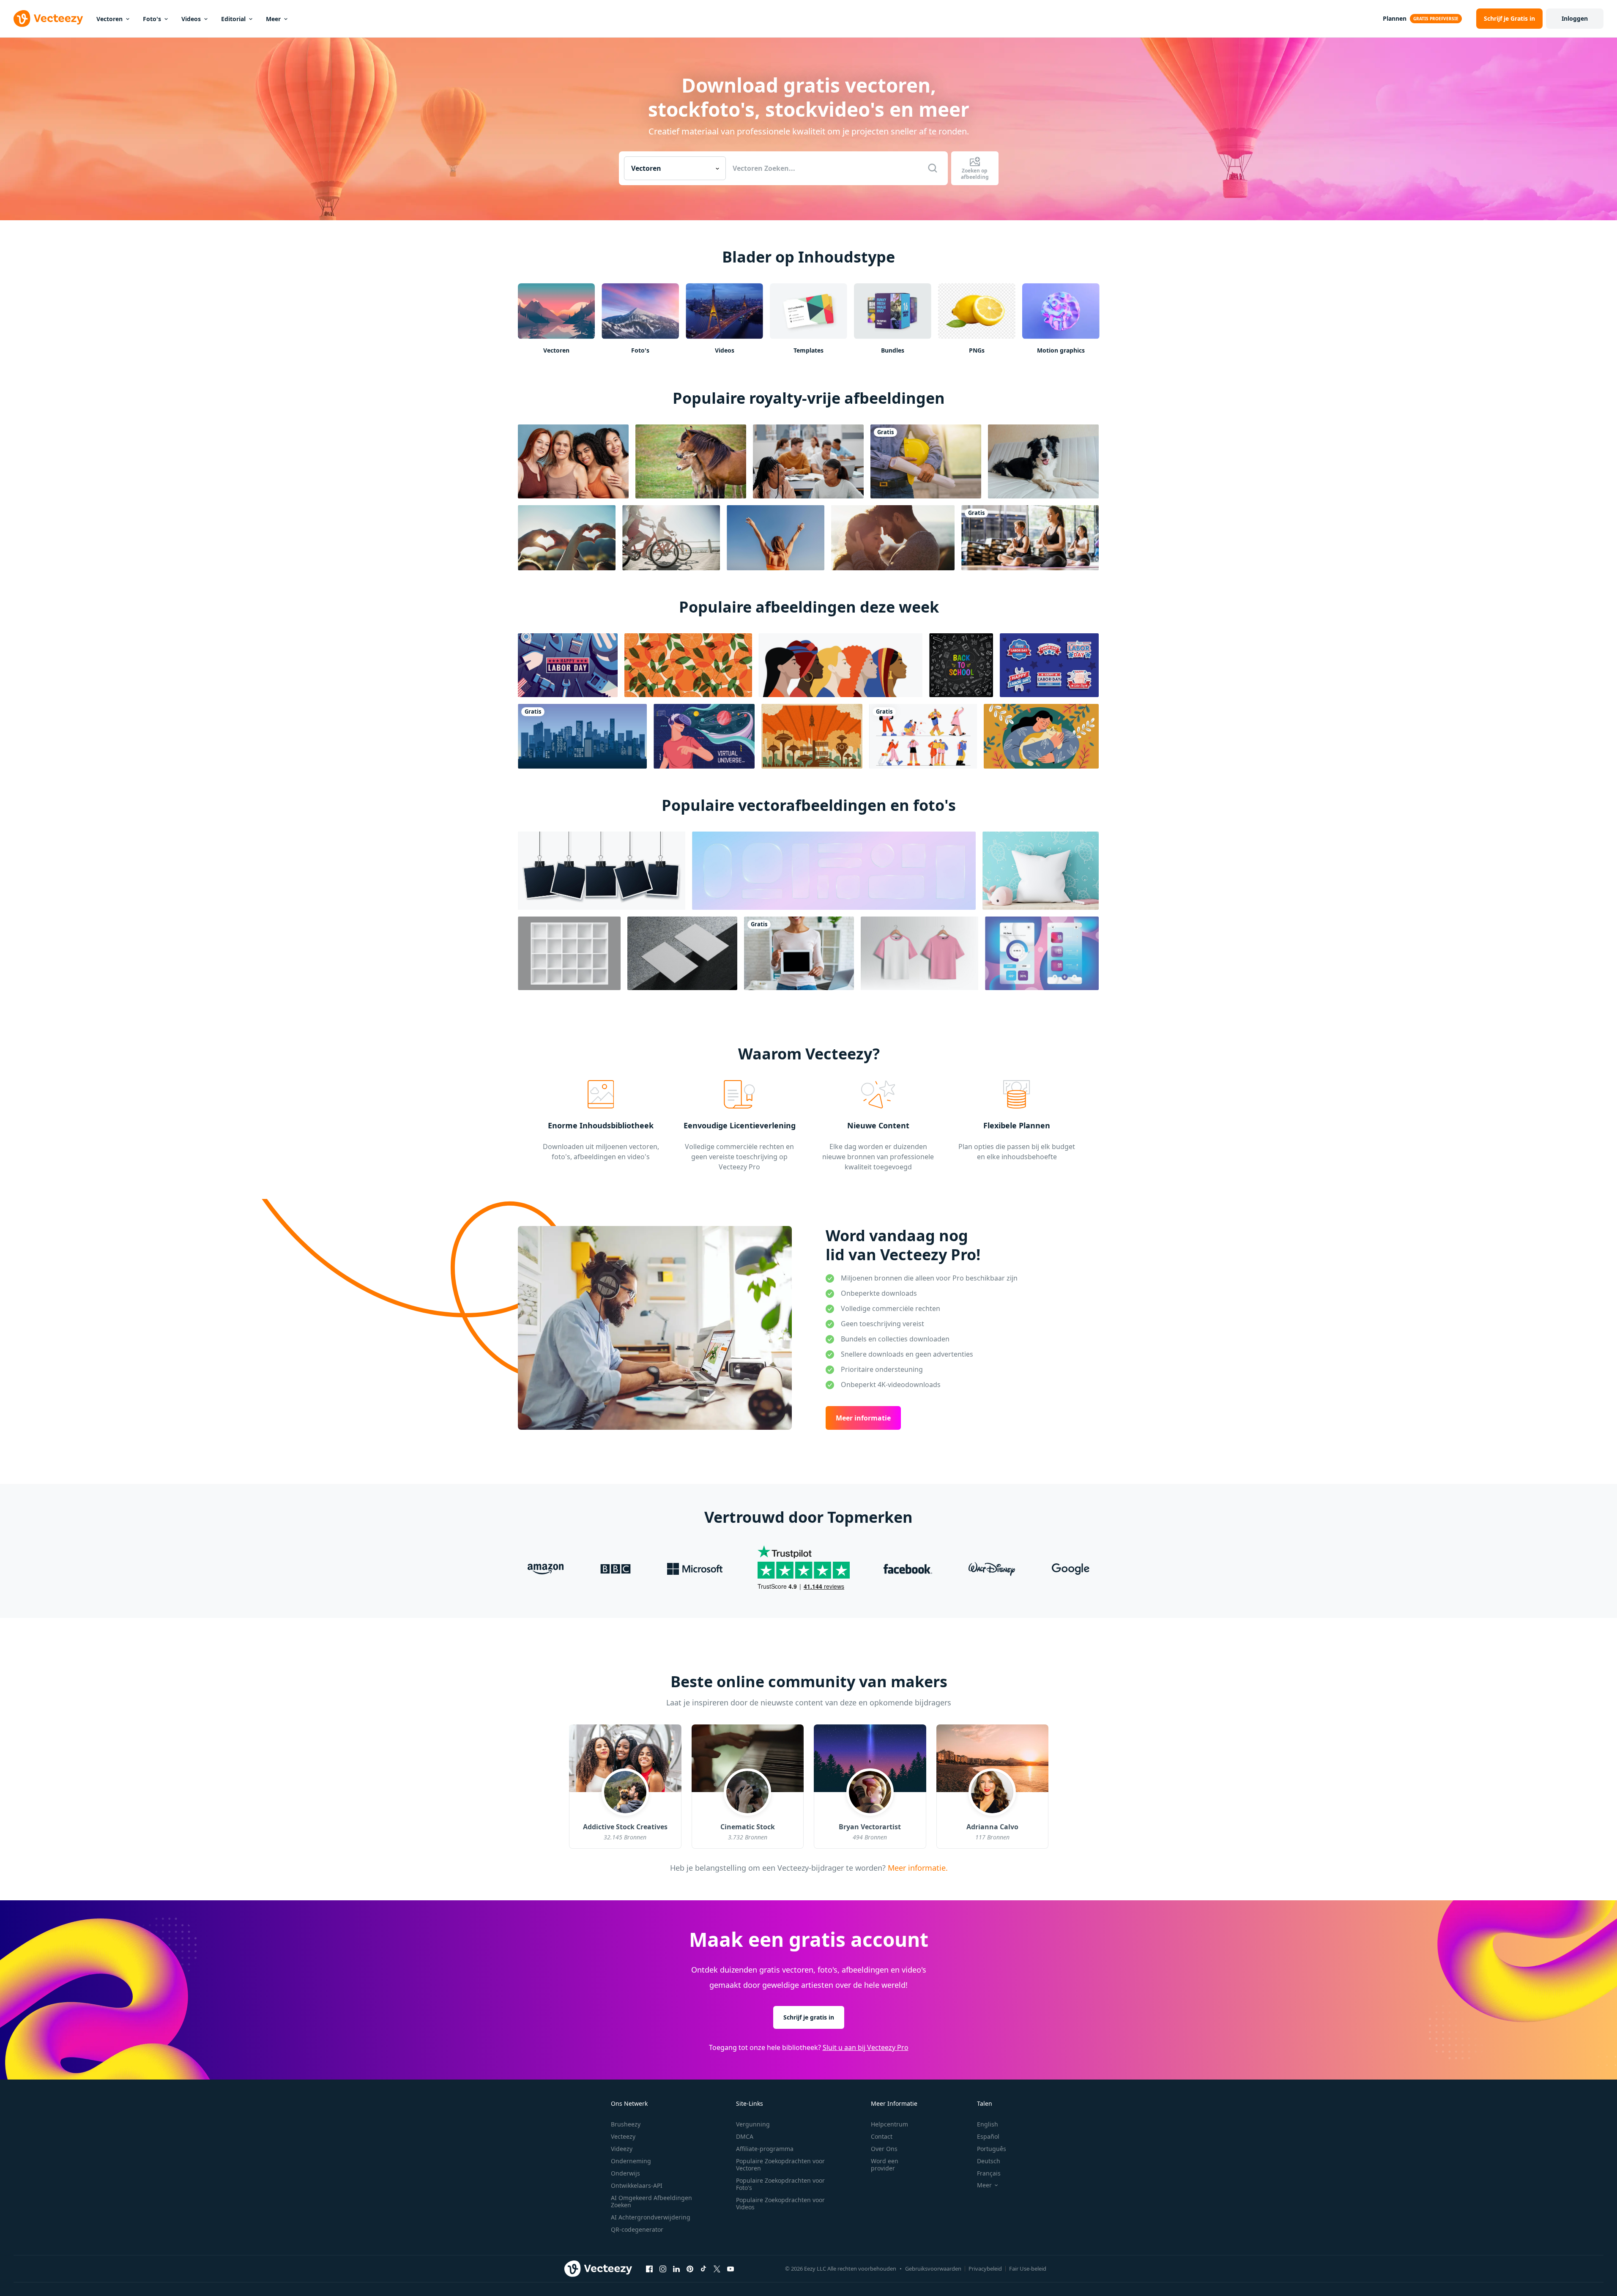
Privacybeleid (985, 2269)
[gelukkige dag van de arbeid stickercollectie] (1049, 665)
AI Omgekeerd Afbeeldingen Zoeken (651, 2201)
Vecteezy (623, 2136)
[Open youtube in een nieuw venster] (731, 2269)
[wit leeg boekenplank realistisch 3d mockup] (569, 953)
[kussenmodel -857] (1041, 871)
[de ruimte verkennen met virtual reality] (704, 736)
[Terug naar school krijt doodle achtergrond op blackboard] (961, 665)
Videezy (622, 2149)
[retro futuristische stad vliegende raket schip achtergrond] (812, 736)
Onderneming (631, 2161)
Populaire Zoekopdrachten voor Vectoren (780, 2165)
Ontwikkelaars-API (637, 2185)
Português (992, 2149)
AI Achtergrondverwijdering (651, 2217)
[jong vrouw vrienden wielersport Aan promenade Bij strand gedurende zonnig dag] (671, 538)
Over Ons (884, 2149)
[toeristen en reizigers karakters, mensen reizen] (923, 736)
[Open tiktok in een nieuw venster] (703, 2269)
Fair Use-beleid (1028, 2269)
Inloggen (1575, 18)
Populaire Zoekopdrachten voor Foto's (780, 2184)
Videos (191, 19)
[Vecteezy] (48, 19)
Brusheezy (626, 2124)
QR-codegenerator (637, 2229)
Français (989, 2173)
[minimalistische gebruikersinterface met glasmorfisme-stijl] (1042, 953)
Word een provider (885, 2165)
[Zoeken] (933, 168)
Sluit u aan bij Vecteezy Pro (866, 2047)
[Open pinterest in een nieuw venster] (690, 2269)
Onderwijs (625, 2173)
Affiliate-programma (765, 2149)
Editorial (233, 19)
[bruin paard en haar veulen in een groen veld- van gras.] (691, 461)
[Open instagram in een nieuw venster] (663, 2269)
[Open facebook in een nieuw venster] (649, 2269)
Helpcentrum (889, 2124)
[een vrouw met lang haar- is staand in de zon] (776, 538)
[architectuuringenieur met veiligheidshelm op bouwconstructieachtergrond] (926, 461)
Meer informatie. (916, 1867)
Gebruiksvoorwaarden (933, 2269)
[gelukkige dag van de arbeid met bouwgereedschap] (568, 665)
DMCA (745, 2136)
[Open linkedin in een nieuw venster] (676, 2269)
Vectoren (109, 19)
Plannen (1395, 18)
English (988, 2124)
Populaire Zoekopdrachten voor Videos (780, 2203)
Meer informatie (863, 1418)
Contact (882, 2136)
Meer (273, 19)
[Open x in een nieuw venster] (717, 2269)
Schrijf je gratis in (809, 2017)
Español (988, 2136)
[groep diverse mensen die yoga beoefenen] (1030, 538)
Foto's (152, 19)
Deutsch (989, 2161)
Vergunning (753, 2124)
